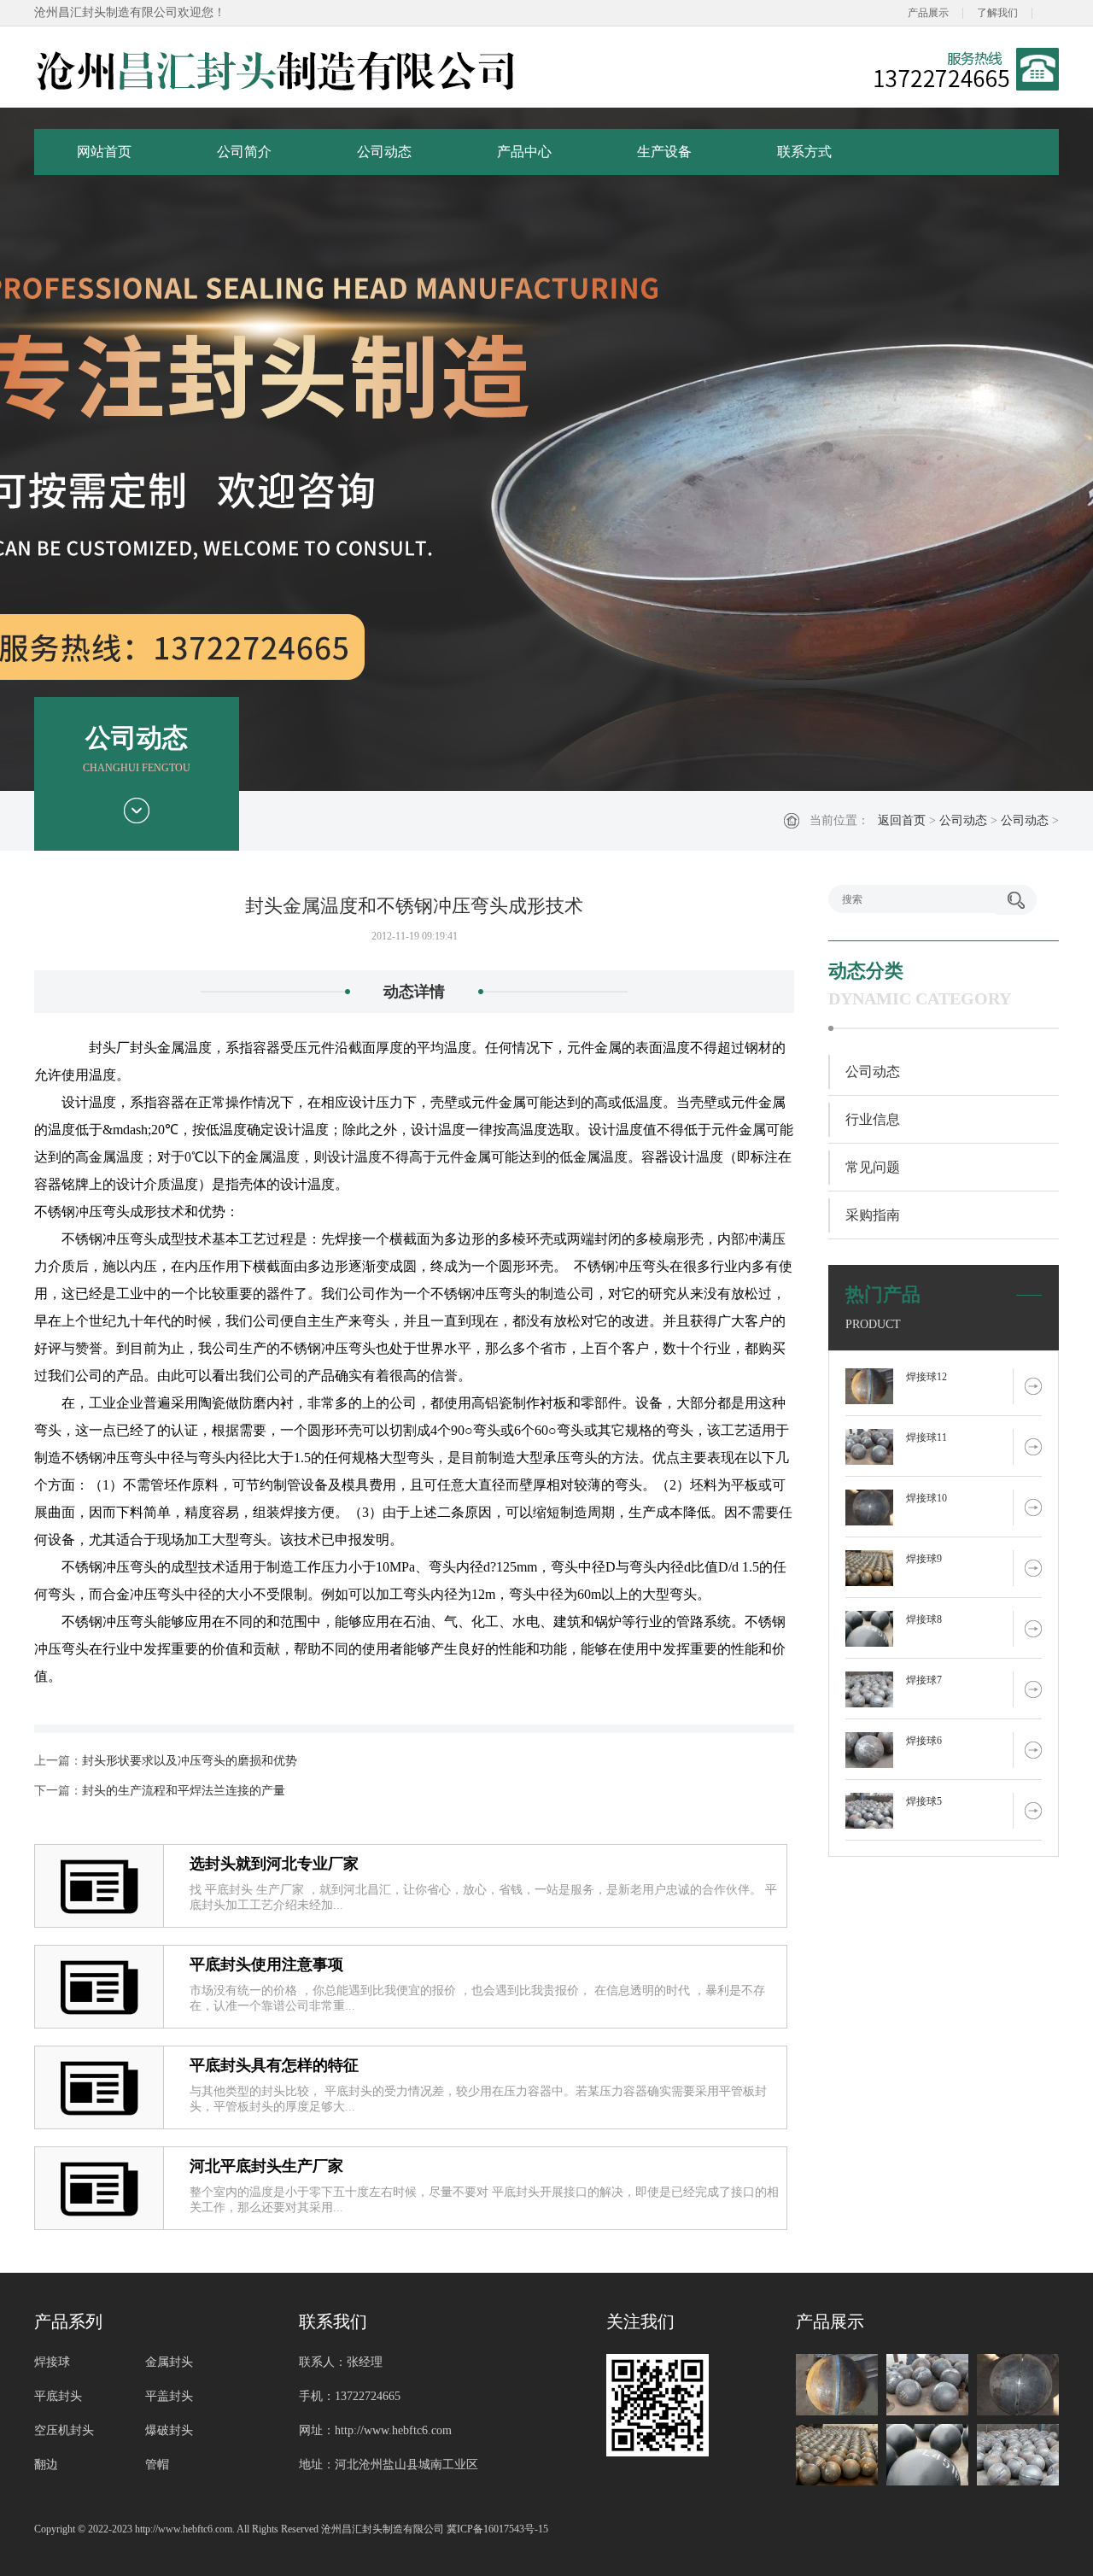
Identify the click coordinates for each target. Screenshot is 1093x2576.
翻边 (46, 2465)
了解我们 (997, 13)
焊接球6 (924, 1741)
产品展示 (928, 13)
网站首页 (104, 152)
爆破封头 (169, 2430)
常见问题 (873, 1167)
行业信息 (873, 1119)
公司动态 (384, 152)
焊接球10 (926, 1498)
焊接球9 (924, 1559)
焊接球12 (926, 1377)
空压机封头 (64, 2430)
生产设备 (664, 152)
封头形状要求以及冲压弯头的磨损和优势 (190, 1761)
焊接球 (52, 2362)
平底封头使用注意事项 (266, 1964)
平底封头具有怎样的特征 (274, 2065)
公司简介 (244, 152)
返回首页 (902, 820)
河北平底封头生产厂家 (266, 2166)
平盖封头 (169, 2396)
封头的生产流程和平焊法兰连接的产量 (184, 1791)
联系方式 (804, 152)
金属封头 (169, 2362)
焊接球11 (926, 1437)
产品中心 (524, 152)
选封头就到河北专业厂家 (274, 1864)
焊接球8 (924, 1619)
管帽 (157, 2465)
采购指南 (873, 1215)
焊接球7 (924, 1680)
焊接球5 (924, 1801)
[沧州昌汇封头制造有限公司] (277, 69)
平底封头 (58, 2396)
